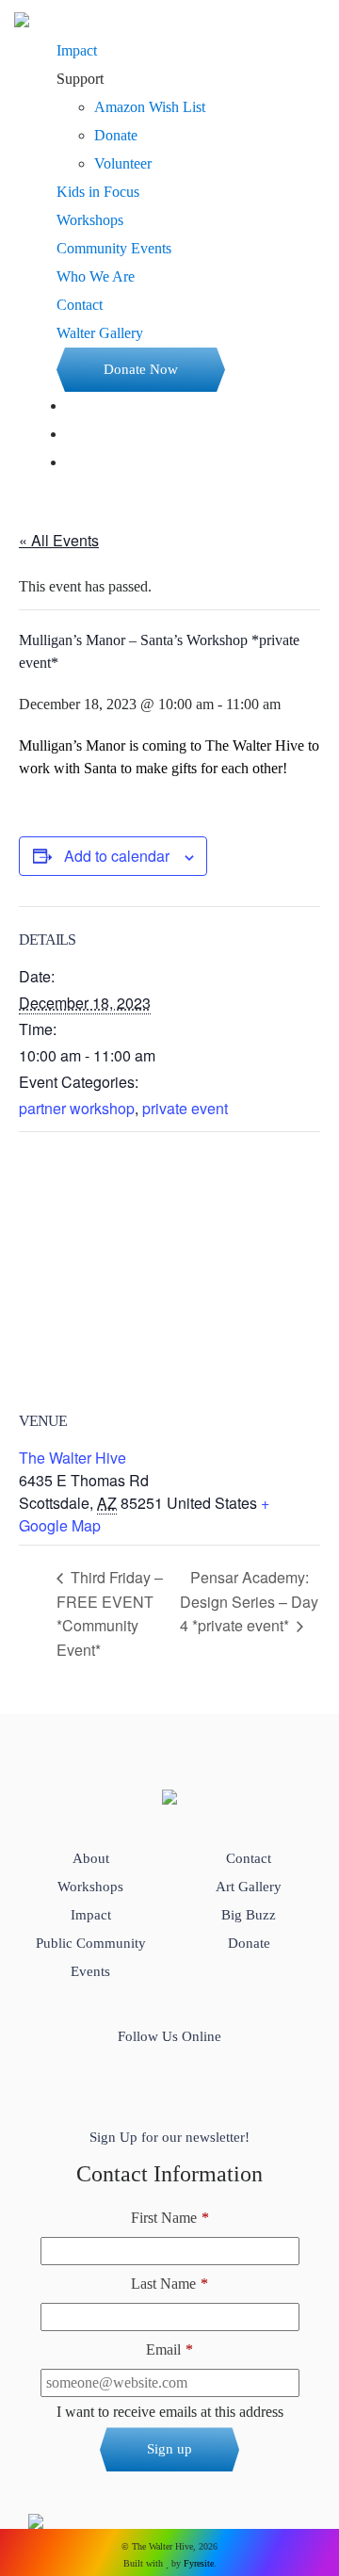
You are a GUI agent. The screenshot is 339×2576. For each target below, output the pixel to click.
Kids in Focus (98, 192)
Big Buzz (249, 1915)
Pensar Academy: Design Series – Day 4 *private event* (249, 1602)
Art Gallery (249, 1887)
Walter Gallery (100, 333)
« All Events (59, 540)
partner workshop (77, 1108)
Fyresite (199, 2563)
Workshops (90, 220)
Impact (77, 50)
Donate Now (141, 369)
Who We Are (96, 276)
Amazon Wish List (150, 107)
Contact (80, 305)
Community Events (114, 248)
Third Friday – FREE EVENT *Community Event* (110, 1613)
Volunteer (123, 163)
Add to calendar (117, 856)
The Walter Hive (73, 1458)
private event (185, 1108)
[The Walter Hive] (22, 18)
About (91, 1858)
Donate (116, 135)
